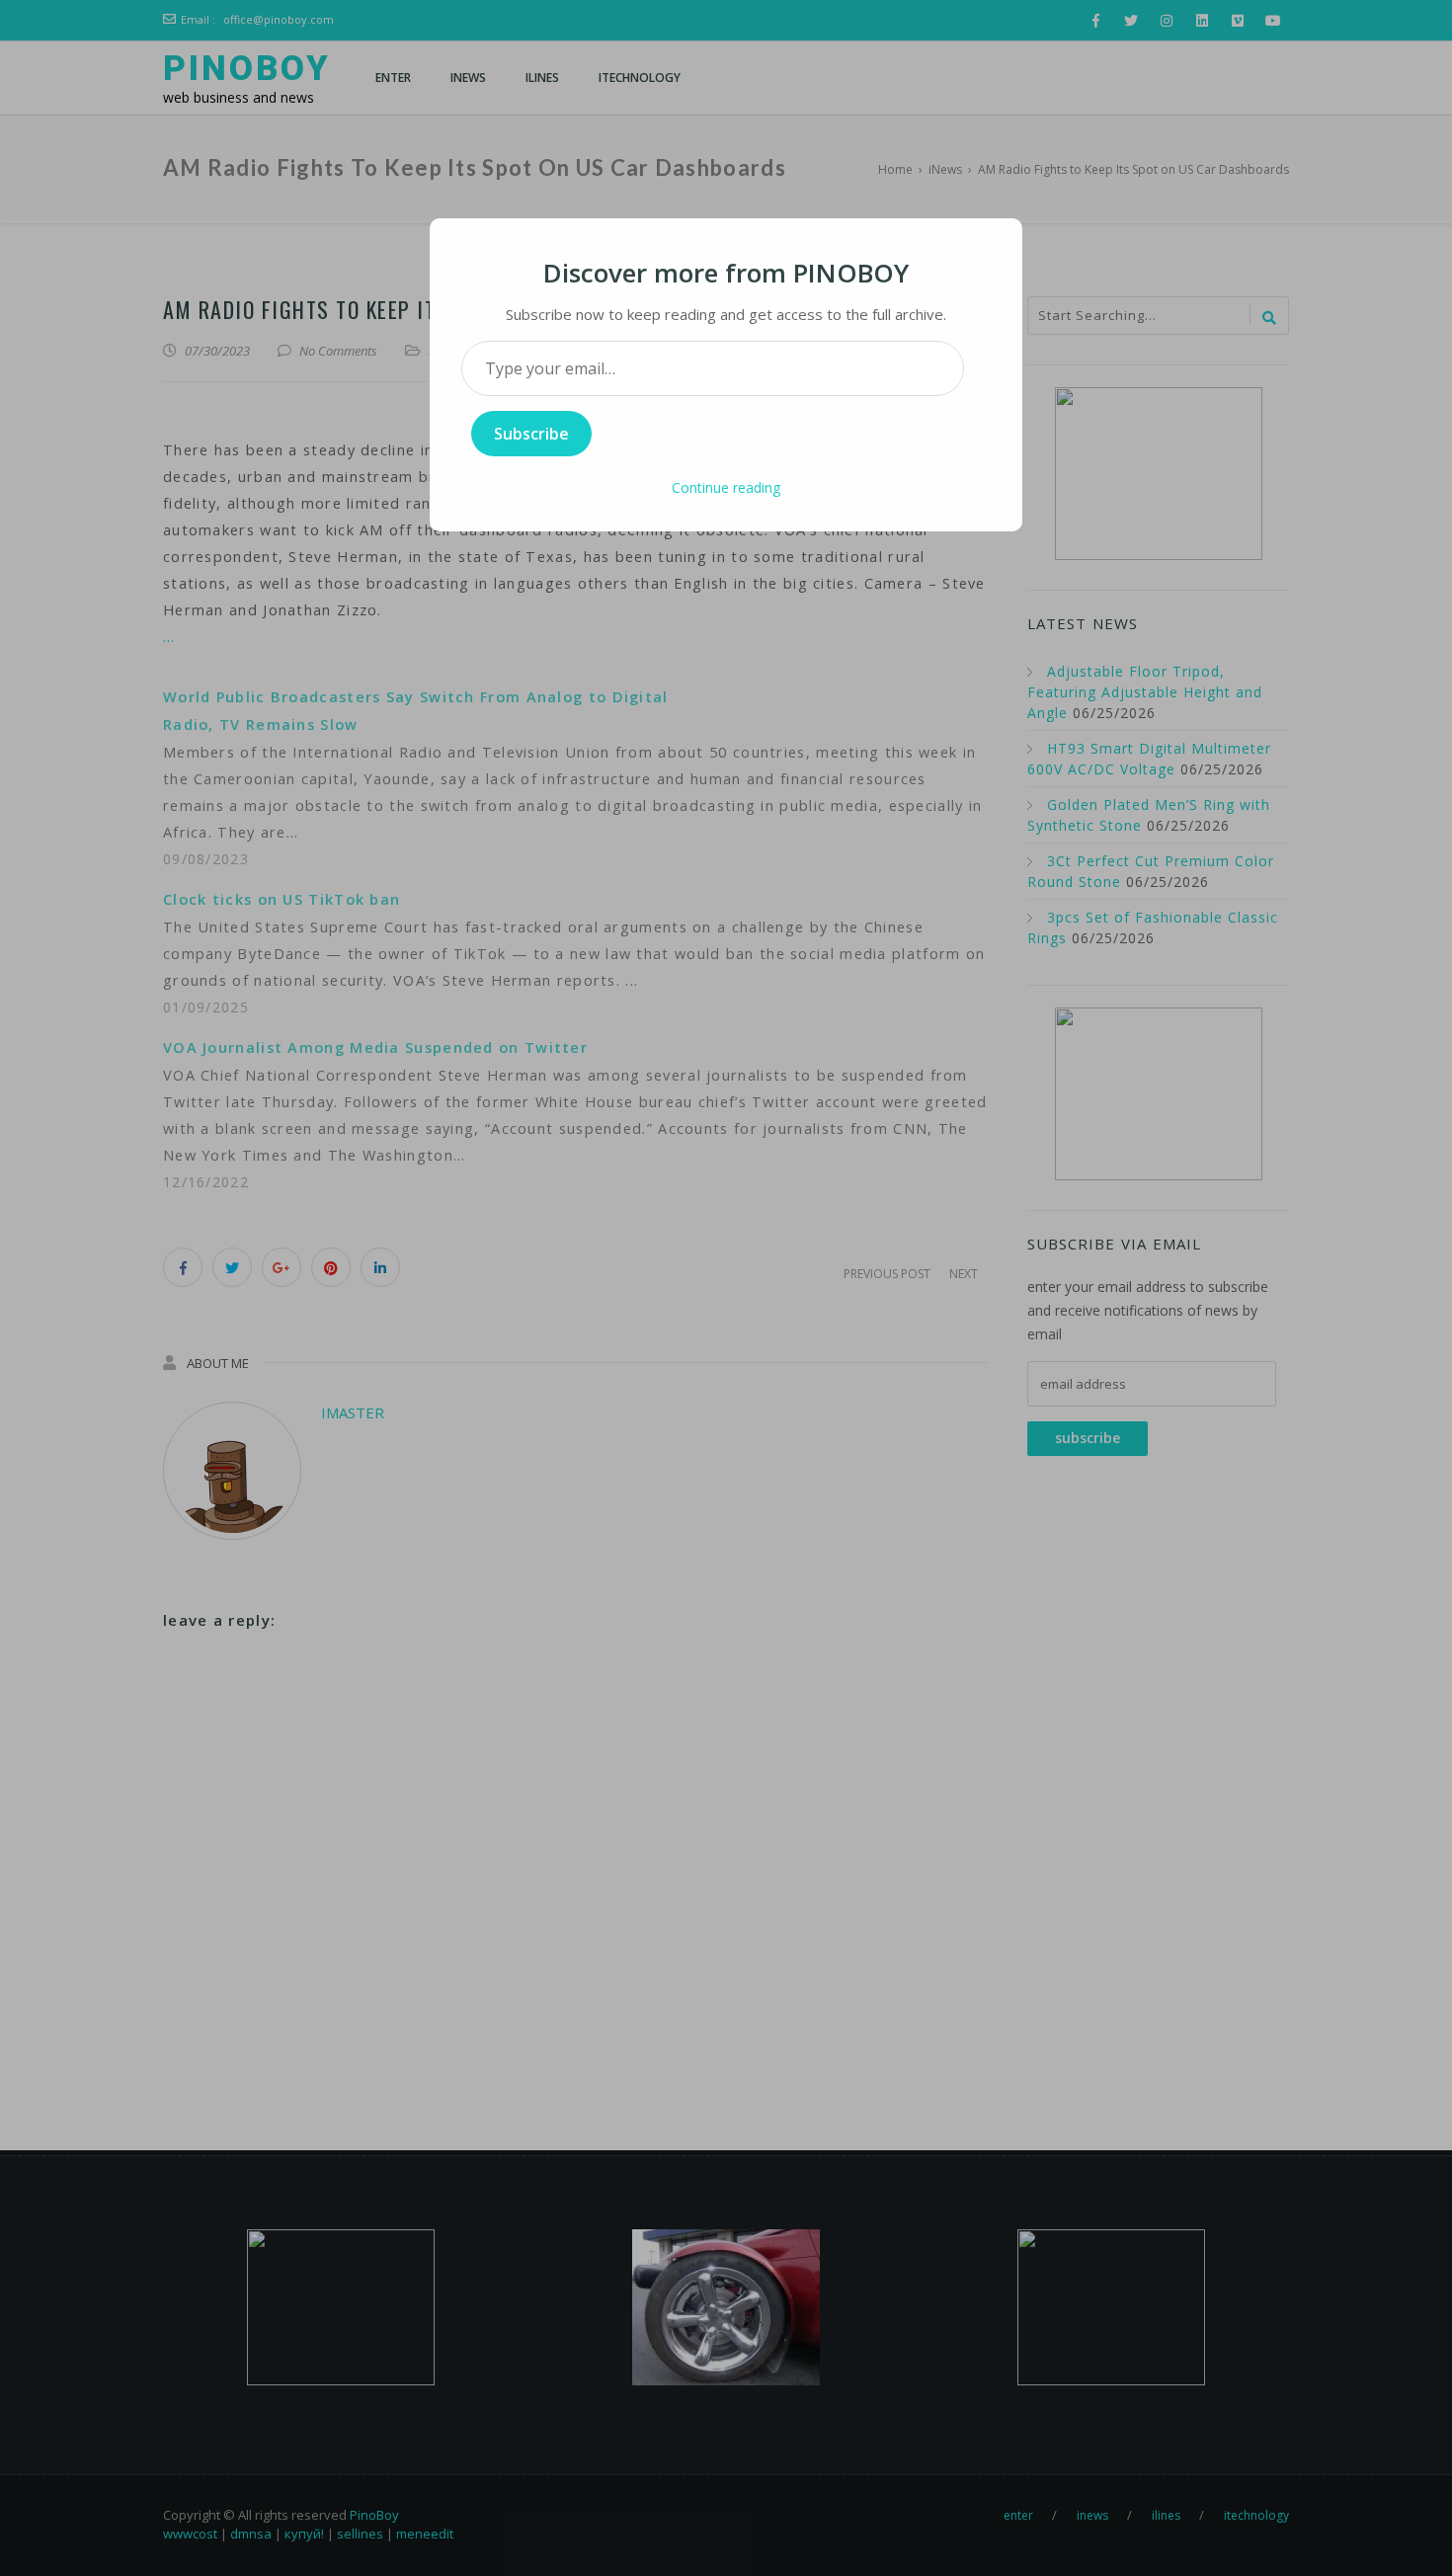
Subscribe (531, 434)
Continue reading (726, 487)
